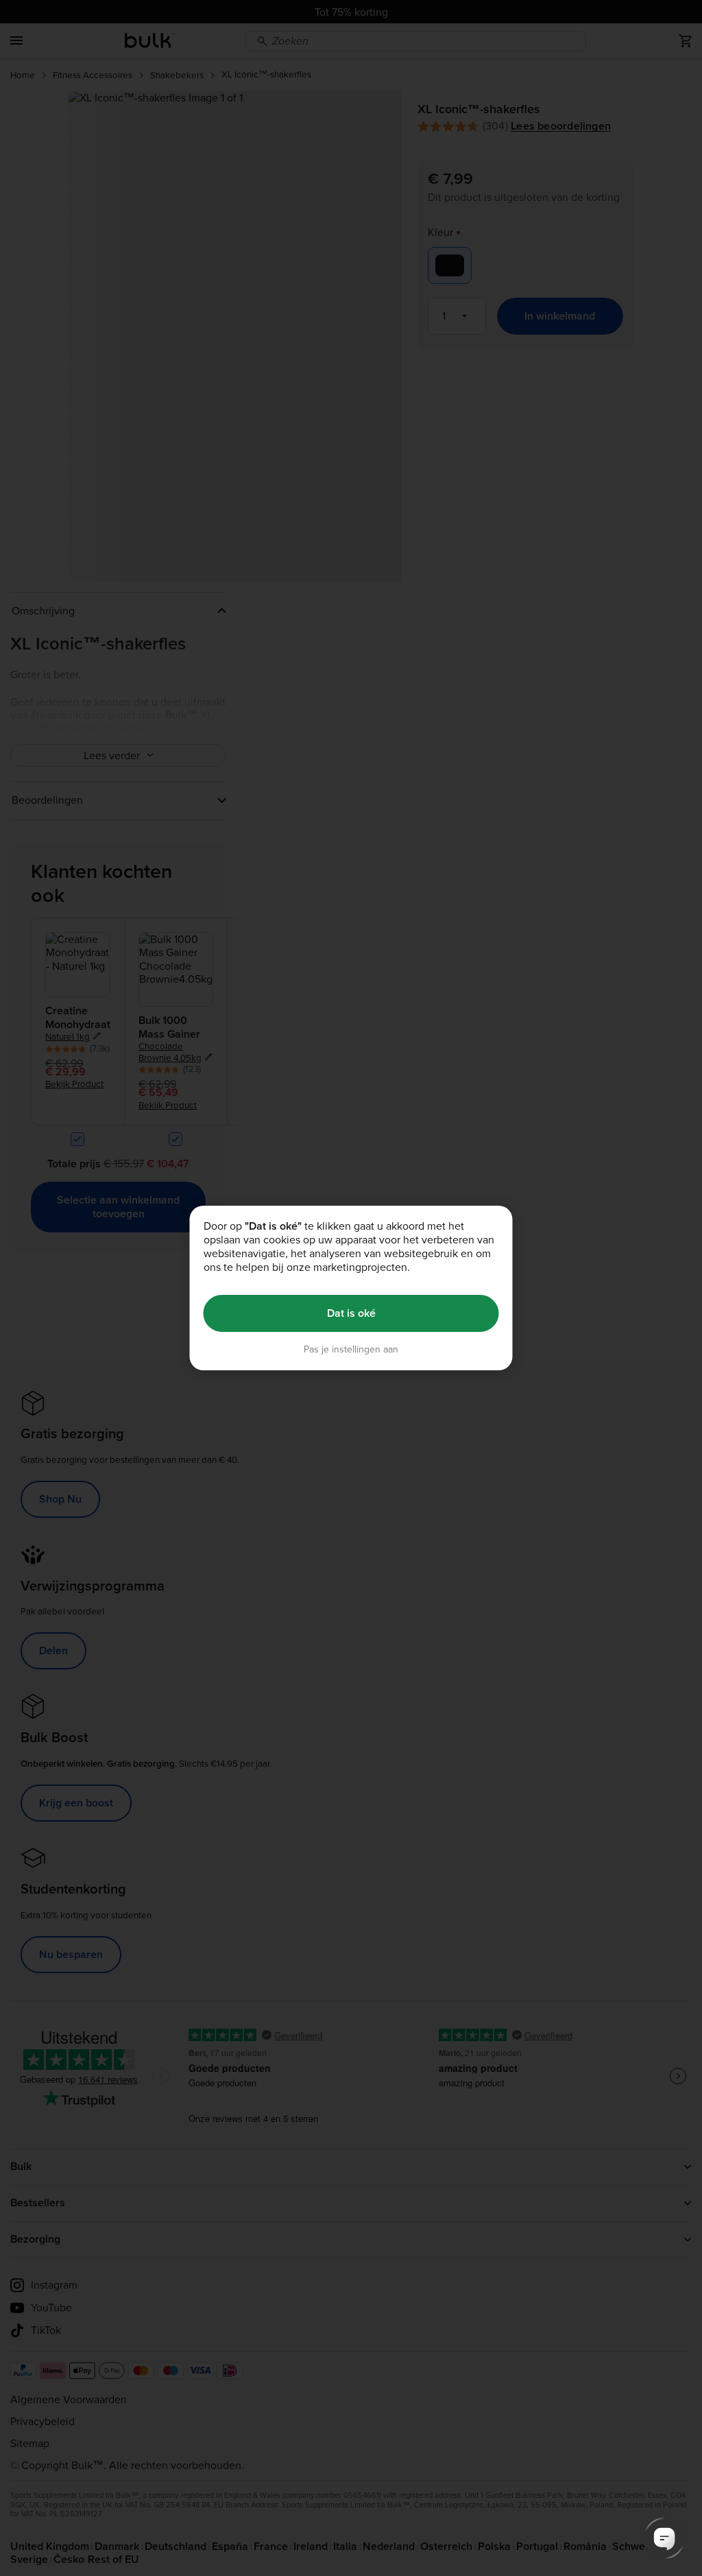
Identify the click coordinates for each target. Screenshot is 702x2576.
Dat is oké (351, 1313)
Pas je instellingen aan (351, 1349)
